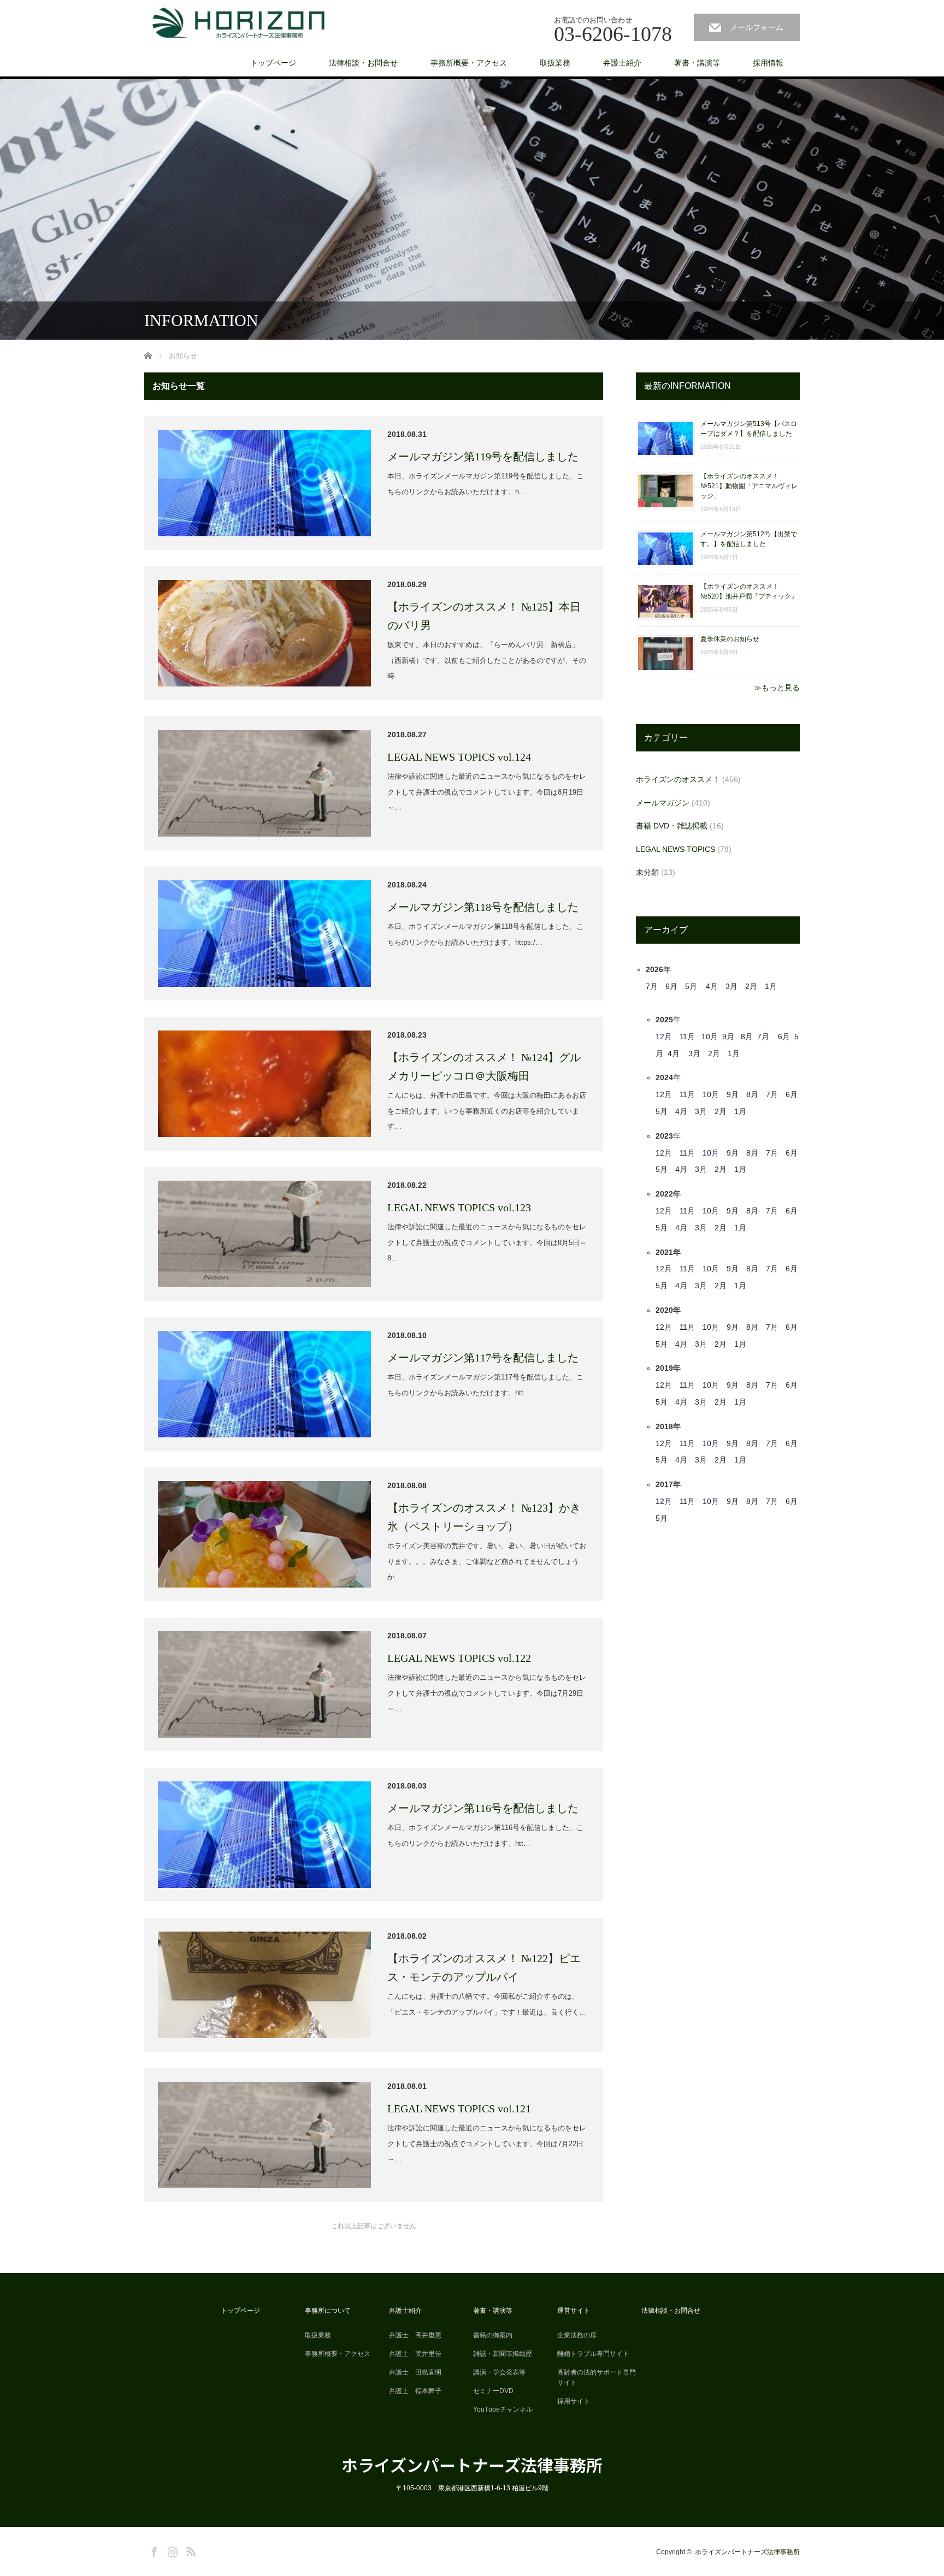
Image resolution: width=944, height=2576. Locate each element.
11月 (687, 1037)
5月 (691, 986)
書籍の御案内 (493, 2313)
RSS (190, 2528)
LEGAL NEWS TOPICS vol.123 (459, 1207)
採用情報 (768, 63)
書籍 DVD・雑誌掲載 (672, 826)
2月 (751, 986)
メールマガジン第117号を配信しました (483, 1358)
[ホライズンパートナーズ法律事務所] (238, 23)
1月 (771, 986)
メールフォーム (757, 27)
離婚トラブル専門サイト (593, 2332)
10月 (710, 1037)
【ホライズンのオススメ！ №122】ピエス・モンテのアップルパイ (484, 1968)
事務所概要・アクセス (469, 63)
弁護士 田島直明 (415, 2350)
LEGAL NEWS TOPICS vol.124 (459, 757)
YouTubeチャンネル (503, 2388)
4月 (712, 986)
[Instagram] (171, 2528)
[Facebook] (152, 2528)
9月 (728, 1037)
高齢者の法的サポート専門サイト (597, 2356)
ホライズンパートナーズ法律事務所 (472, 2443)
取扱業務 (555, 63)
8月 (747, 1037)
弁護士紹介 (622, 63)
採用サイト (574, 2379)
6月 (671, 986)
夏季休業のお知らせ (730, 639)
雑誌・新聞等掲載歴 (503, 2332)
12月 (664, 1037)
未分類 (647, 872)
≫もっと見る (777, 688)
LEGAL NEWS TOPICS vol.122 (459, 1658)
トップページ (273, 63)
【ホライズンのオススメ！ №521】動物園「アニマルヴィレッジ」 (749, 486)
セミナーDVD (493, 2369)
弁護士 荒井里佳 (415, 2332)
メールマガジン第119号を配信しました (483, 457)
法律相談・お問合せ (363, 63)
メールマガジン (663, 803)
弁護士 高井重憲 (415, 2313)
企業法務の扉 (577, 2313)
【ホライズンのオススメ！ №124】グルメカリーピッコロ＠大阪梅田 (484, 1067)
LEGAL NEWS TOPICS (675, 849)
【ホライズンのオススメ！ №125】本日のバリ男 (484, 616)
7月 (652, 986)
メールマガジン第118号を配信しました (483, 907)
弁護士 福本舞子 (415, 2369)
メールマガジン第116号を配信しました (483, 1808)
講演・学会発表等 (499, 2350)
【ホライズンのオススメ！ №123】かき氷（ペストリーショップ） (484, 1517)
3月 (731, 986)
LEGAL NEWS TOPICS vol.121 (459, 2109)
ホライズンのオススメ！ (678, 779)
